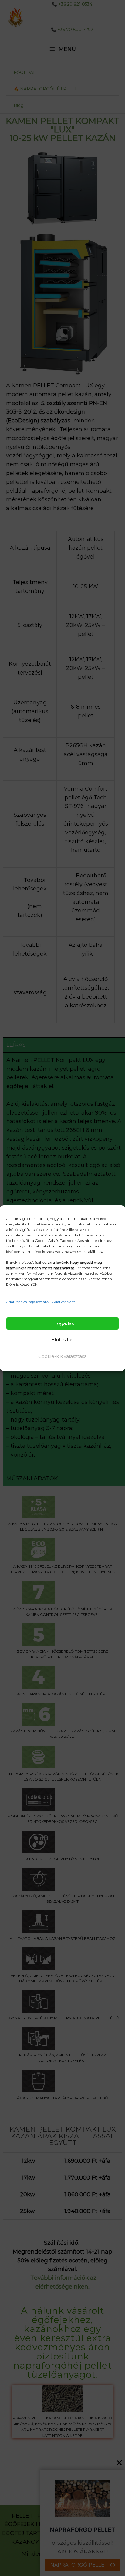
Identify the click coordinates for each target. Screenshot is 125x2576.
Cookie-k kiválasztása (62, 1356)
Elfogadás (62, 1323)
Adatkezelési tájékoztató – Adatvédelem (41, 1302)
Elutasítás (62, 1339)
